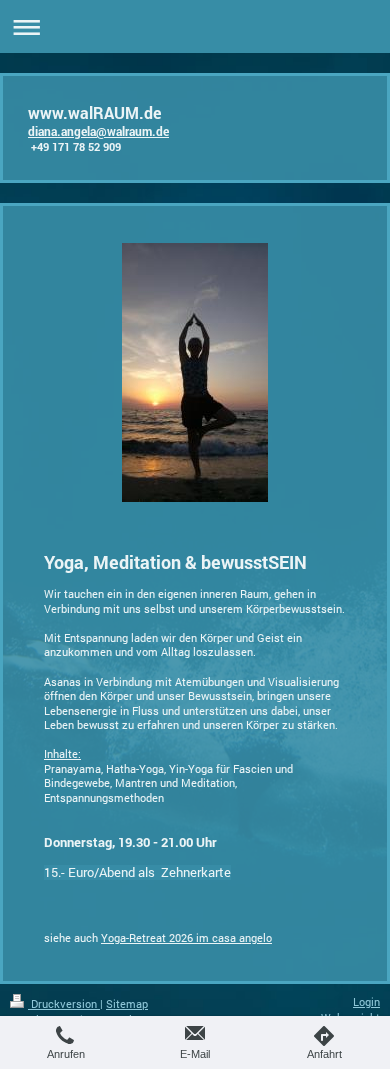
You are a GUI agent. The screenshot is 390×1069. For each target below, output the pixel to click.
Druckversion (64, 1003)
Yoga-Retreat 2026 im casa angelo (186, 937)
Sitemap (127, 1003)
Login (366, 1001)
